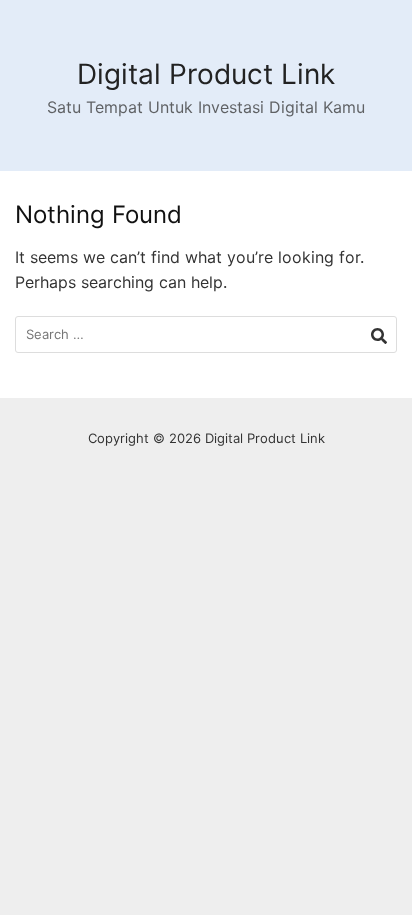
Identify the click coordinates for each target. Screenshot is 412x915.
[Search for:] (206, 334)
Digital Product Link (206, 74)
